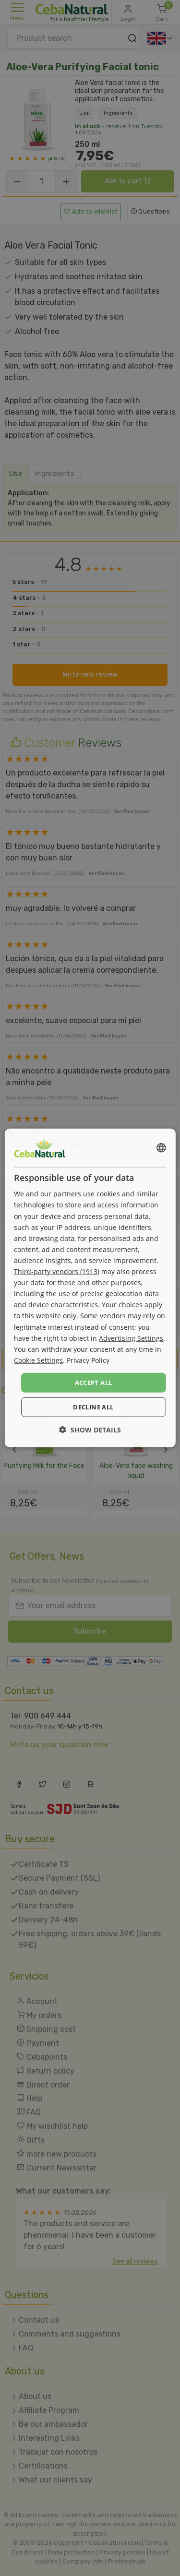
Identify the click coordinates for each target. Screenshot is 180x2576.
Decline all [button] (93, 1407)
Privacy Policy (88, 1360)
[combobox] (161, 1148)
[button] (90, 1430)
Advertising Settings (131, 1338)
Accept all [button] (94, 1383)
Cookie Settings (38, 1360)
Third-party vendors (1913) (57, 1271)
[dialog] (90, 1288)
